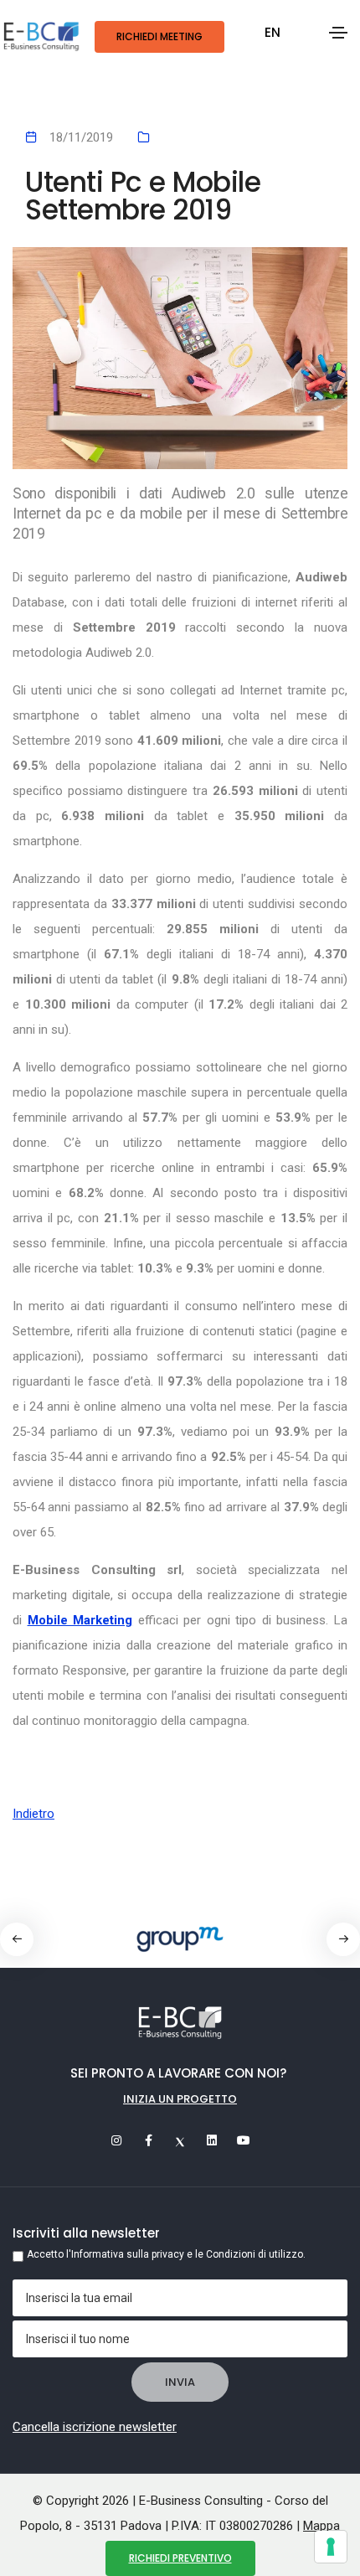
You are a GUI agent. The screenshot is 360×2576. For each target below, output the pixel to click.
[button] (343, 1939)
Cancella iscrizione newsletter (95, 2427)
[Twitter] (180, 2140)
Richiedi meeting (159, 36)
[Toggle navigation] (338, 33)
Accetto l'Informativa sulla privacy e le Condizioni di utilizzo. (166, 2254)
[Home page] (41, 37)
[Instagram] (116, 2140)
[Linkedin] (212, 2140)
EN (273, 32)
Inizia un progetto (180, 2099)
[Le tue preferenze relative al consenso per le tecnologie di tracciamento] (331, 2547)
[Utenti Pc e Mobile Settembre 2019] (180, 359)
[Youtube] (244, 2140)
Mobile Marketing (80, 1620)
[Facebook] (148, 2140)
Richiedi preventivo (180, 2558)
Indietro (33, 1814)
